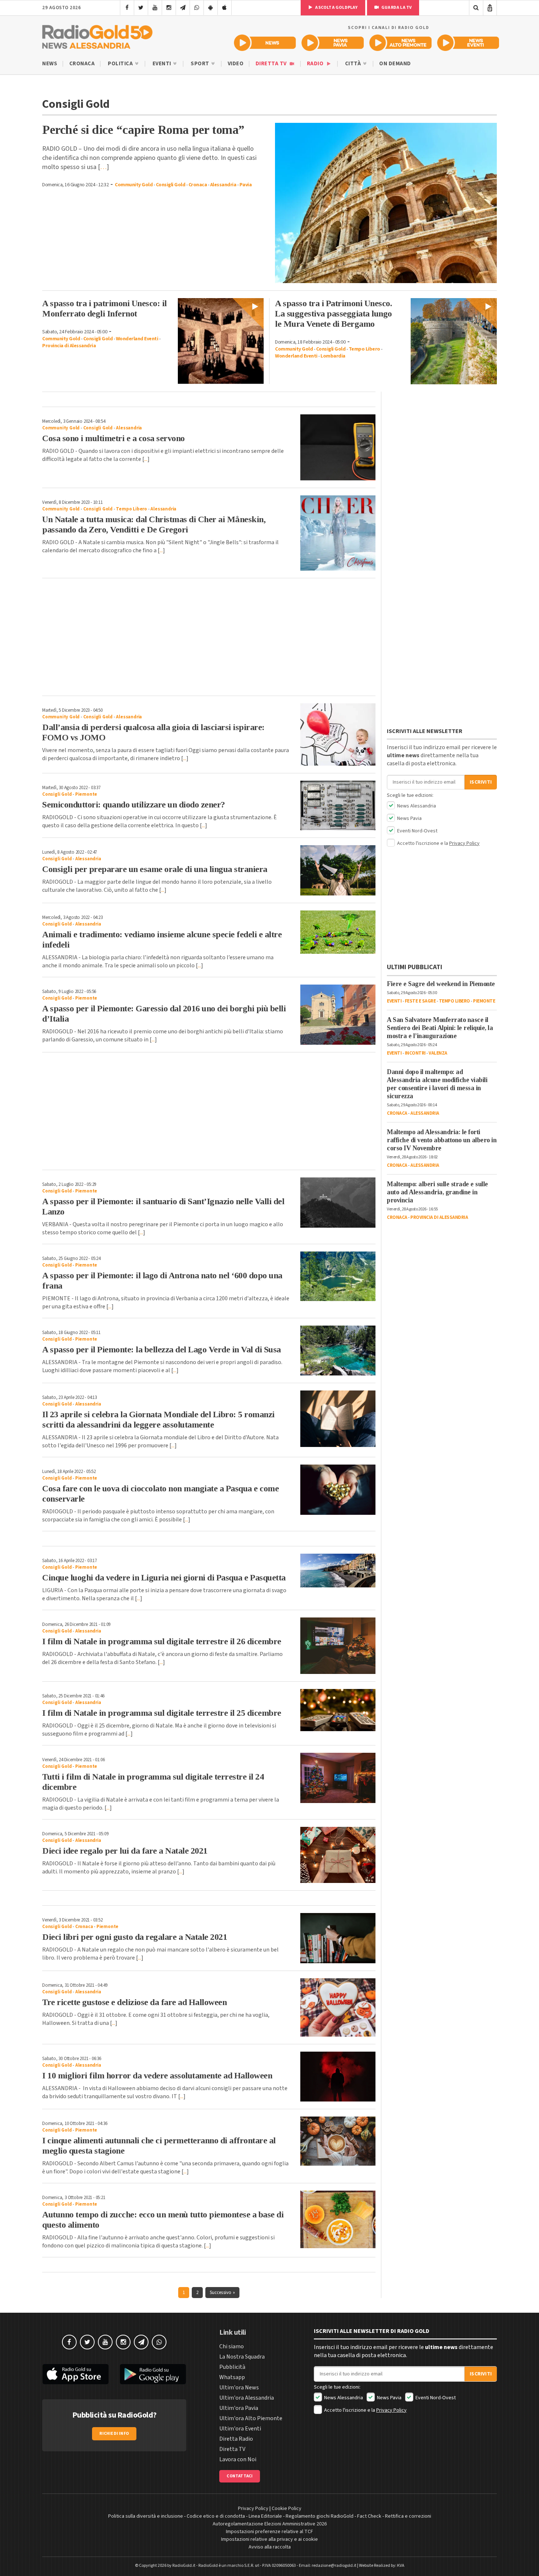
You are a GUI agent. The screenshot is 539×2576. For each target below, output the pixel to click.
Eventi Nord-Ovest (417, 831)
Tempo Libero (364, 349)
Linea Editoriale (265, 2516)
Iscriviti (481, 782)
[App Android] (211, 8)
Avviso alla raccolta (270, 2547)
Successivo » (222, 2293)
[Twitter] (141, 8)
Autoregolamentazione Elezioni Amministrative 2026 (270, 2524)
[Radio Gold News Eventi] (468, 43)
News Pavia (409, 818)
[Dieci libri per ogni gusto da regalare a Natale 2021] (338, 1938)
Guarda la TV (396, 8)
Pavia (246, 185)
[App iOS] (225, 8)
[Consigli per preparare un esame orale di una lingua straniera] (338, 870)
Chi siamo (232, 2346)
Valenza (438, 1053)
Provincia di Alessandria (69, 346)
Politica (121, 64)
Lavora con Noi (238, 2459)
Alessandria (223, 185)
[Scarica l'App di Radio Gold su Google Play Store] (153, 2374)
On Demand (395, 64)
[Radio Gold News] (265, 43)
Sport (201, 64)
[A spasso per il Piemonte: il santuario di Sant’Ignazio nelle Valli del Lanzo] (338, 1203)
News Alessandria (416, 806)
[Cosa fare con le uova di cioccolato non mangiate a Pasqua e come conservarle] (338, 1489)
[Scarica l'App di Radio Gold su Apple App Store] (76, 2374)
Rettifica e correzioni (408, 2516)
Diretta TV (272, 64)
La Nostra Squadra (242, 2357)
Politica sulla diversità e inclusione (146, 2516)
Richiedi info (114, 2434)
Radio (316, 64)
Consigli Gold (171, 185)
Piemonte (86, 794)
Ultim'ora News (239, 2388)
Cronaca (82, 64)
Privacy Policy (464, 843)
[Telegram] (183, 8)
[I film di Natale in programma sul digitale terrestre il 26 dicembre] (338, 1646)
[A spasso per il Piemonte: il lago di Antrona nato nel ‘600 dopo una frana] (338, 1276)
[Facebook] (127, 8)
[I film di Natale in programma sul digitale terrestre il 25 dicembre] (338, 1710)
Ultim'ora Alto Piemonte (251, 2418)
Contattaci (240, 2476)
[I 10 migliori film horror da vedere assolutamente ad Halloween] (338, 2077)
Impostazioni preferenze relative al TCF (269, 2532)
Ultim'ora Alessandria (247, 2398)
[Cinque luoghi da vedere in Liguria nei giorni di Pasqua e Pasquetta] (338, 1571)
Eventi (163, 64)
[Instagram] (169, 8)
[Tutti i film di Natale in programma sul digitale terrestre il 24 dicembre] (338, 1778)
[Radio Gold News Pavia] (333, 43)
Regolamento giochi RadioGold (320, 2516)
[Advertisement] (209, 637)
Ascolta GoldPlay (336, 8)
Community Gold (134, 185)
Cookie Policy (287, 2509)
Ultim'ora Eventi (240, 2429)
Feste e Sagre (420, 1001)
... (146, 459)
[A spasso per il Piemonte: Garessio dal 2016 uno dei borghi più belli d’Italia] (338, 1015)
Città (354, 64)
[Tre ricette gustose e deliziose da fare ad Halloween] (338, 2007)
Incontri (415, 1053)
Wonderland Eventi (137, 339)
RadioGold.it (184, 2566)
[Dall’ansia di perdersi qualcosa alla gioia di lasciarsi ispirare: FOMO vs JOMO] (338, 734)
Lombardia (333, 356)
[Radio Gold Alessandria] (97, 35)
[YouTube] (155, 8)
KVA (401, 2566)
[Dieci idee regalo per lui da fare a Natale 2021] (338, 1855)
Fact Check (369, 2516)
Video (236, 64)
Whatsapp (232, 2377)
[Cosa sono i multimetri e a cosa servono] (338, 447)
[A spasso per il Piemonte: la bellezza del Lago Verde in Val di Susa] (338, 1351)
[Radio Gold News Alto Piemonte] (401, 43)
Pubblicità (232, 2367)
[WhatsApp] (197, 8)
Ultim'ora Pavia (239, 2408)
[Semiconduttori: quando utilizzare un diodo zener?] (338, 806)
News (50, 64)
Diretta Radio (236, 2439)
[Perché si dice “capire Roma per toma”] (386, 203)
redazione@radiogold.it (334, 2566)
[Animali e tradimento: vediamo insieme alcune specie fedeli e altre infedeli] (338, 932)
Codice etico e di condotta (216, 2516)
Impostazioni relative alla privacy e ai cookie (269, 2539)
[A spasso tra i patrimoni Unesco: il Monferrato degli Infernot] (221, 341)
